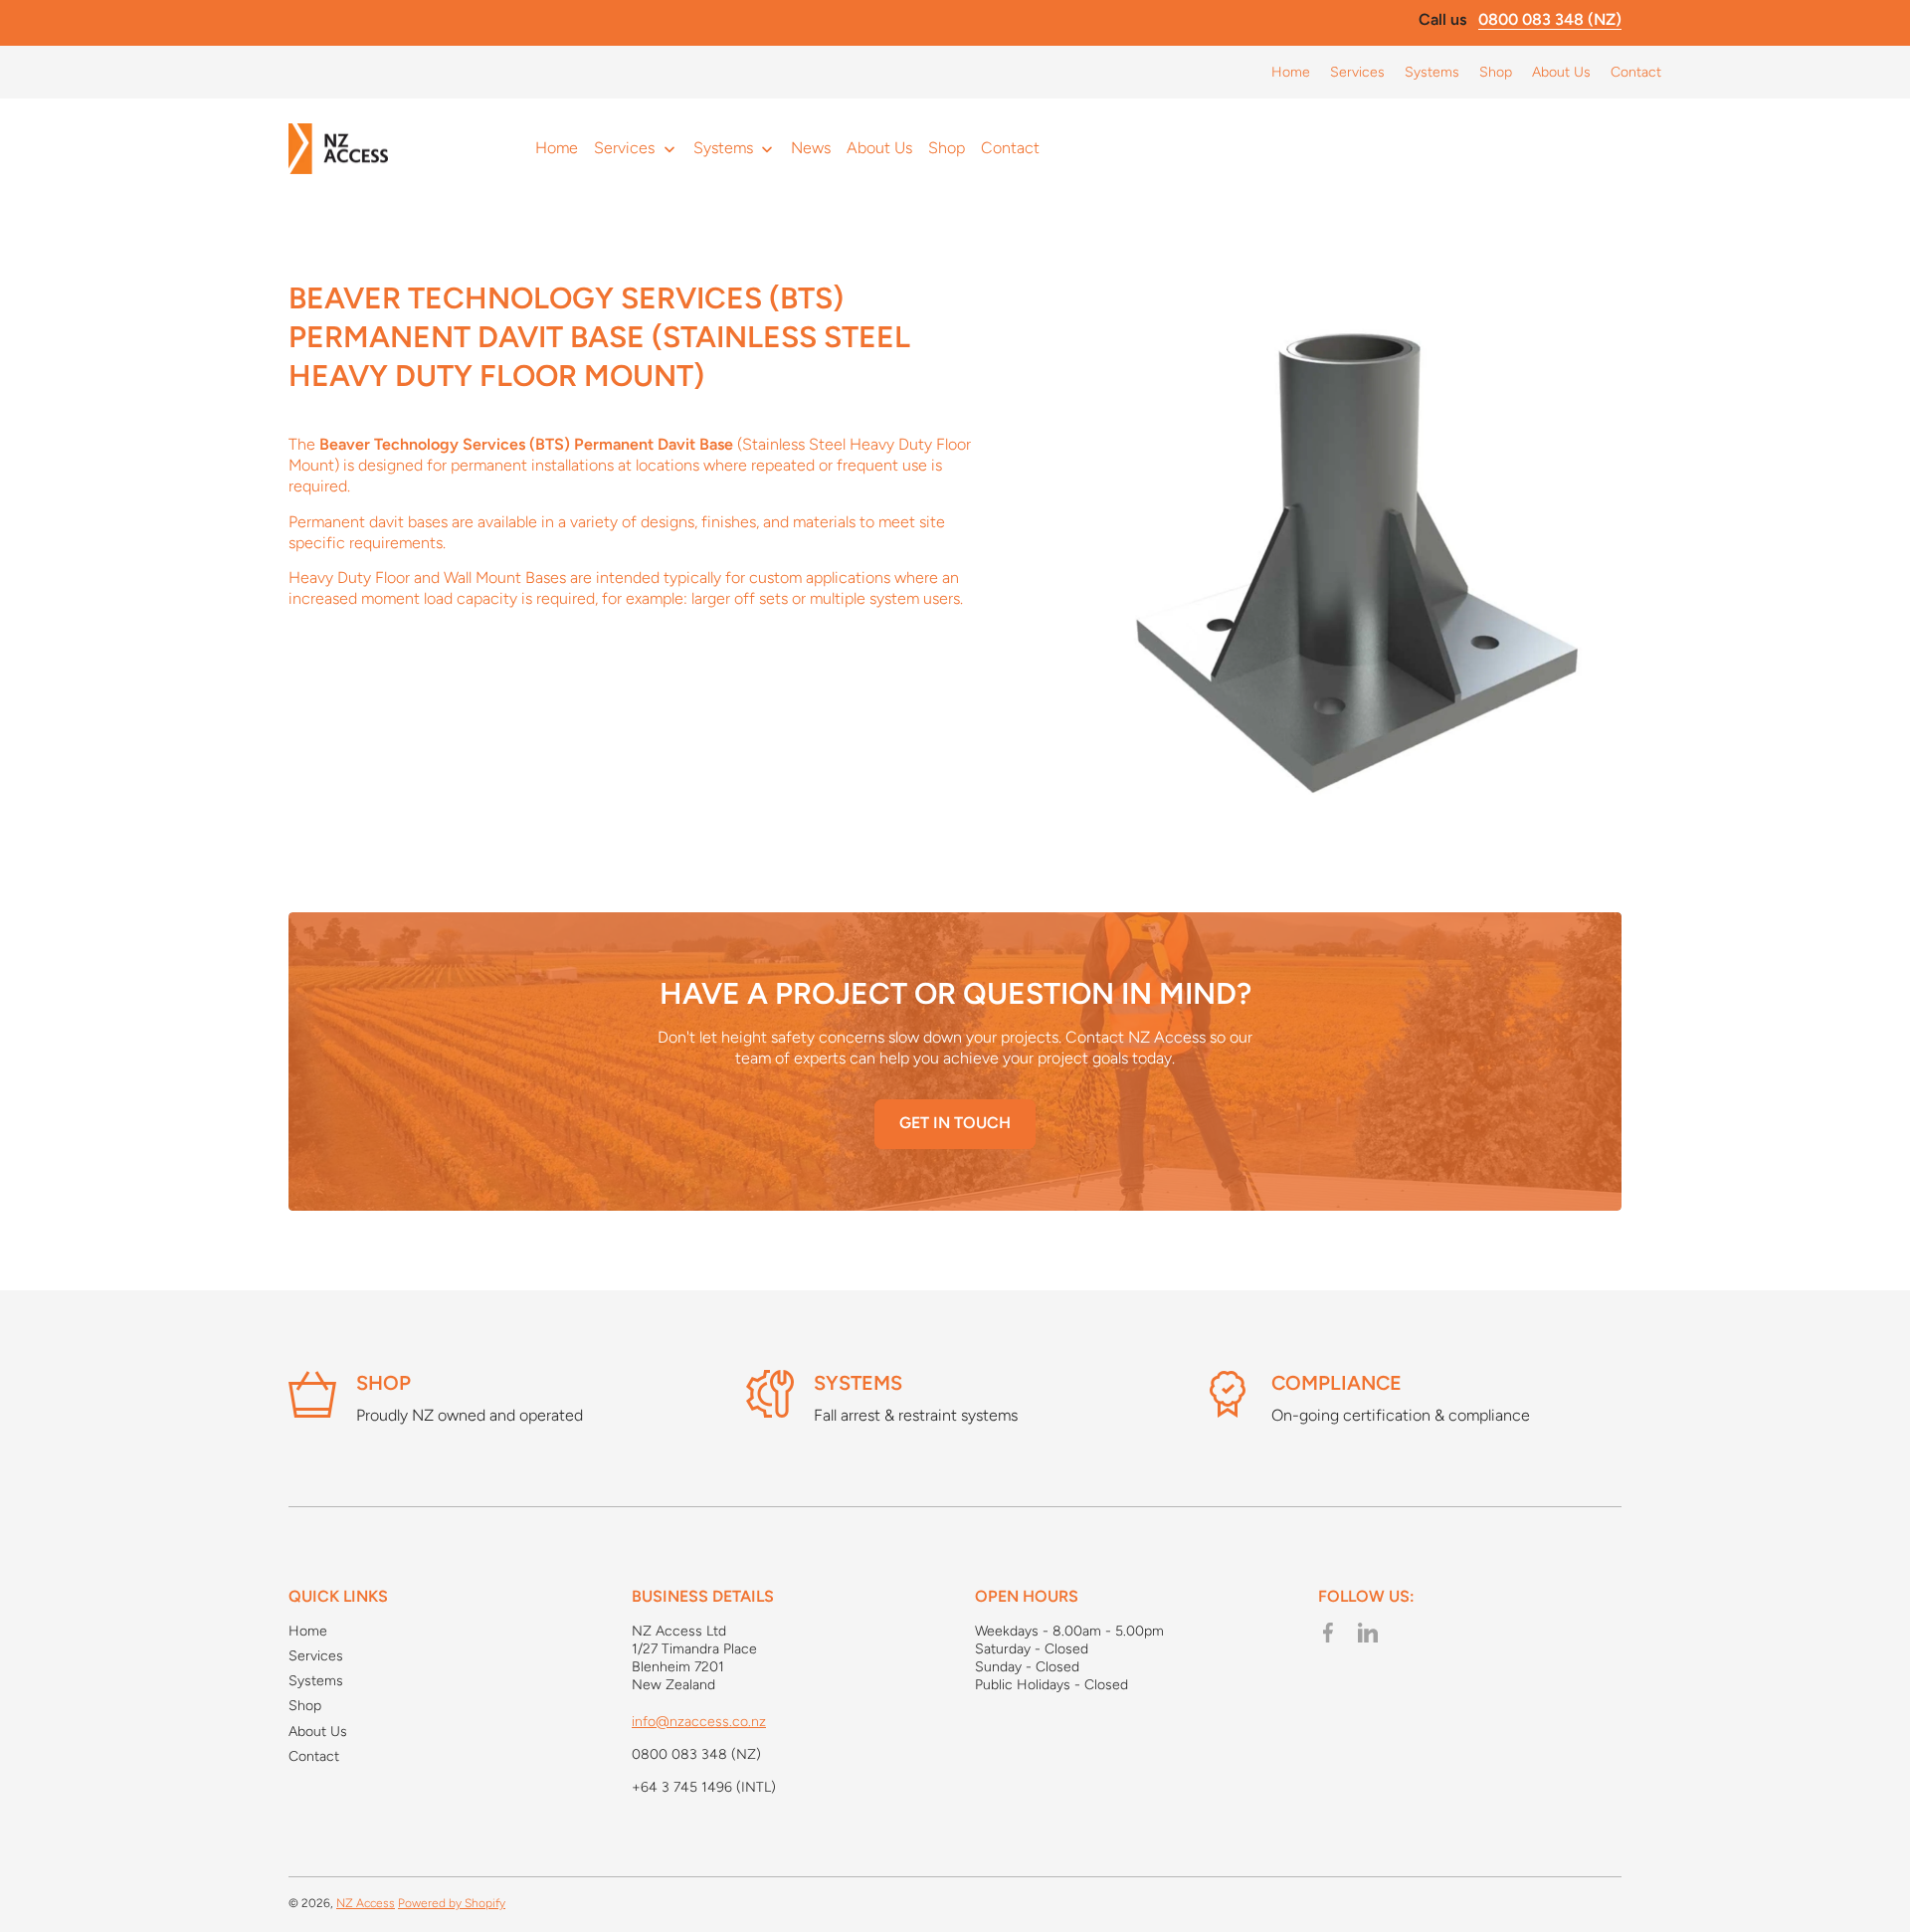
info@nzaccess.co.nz (699, 1722)
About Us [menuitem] (879, 148)
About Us (318, 1732)
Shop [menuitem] (947, 148)
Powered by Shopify (452, 1903)
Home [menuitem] (557, 148)
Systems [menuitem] (723, 148)
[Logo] (338, 149)
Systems (858, 1383)
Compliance (1337, 1383)
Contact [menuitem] (1010, 148)
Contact (314, 1756)
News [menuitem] (811, 148)
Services (316, 1656)
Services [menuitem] (624, 148)
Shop (383, 1383)
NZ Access (366, 1903)
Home (308, 1631)
